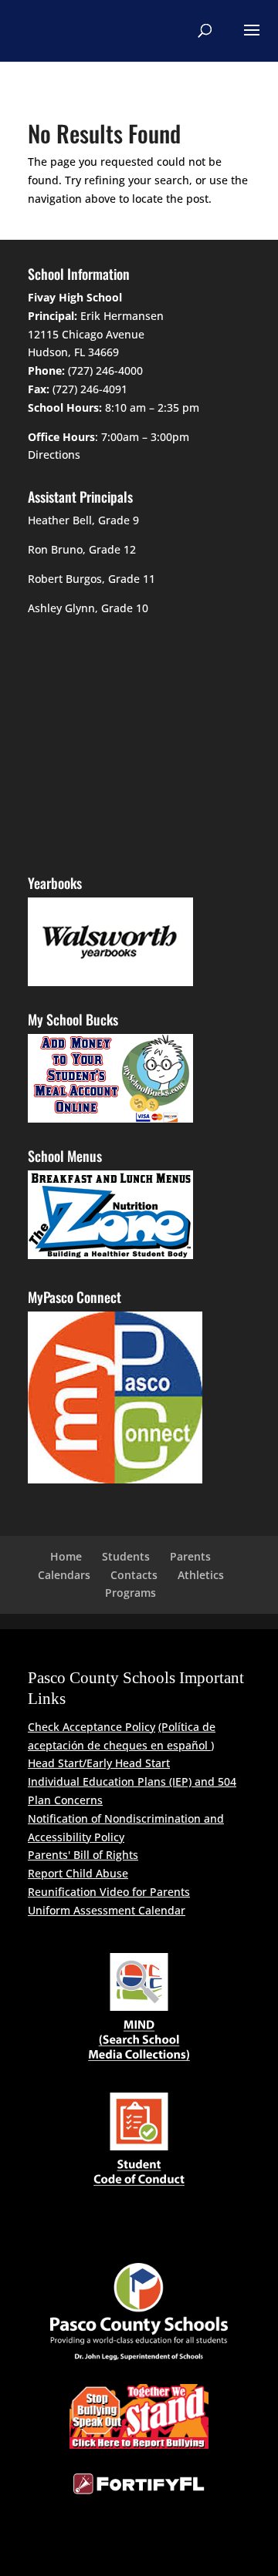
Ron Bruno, (57, 549)
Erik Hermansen (122, 316)
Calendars (64, 1575)
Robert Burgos (65, 579)
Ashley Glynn (61, 608)
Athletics (201, 1575)
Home (66, 1556)
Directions (54, 455)
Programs (131, 1593)
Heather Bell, (61, 520)
